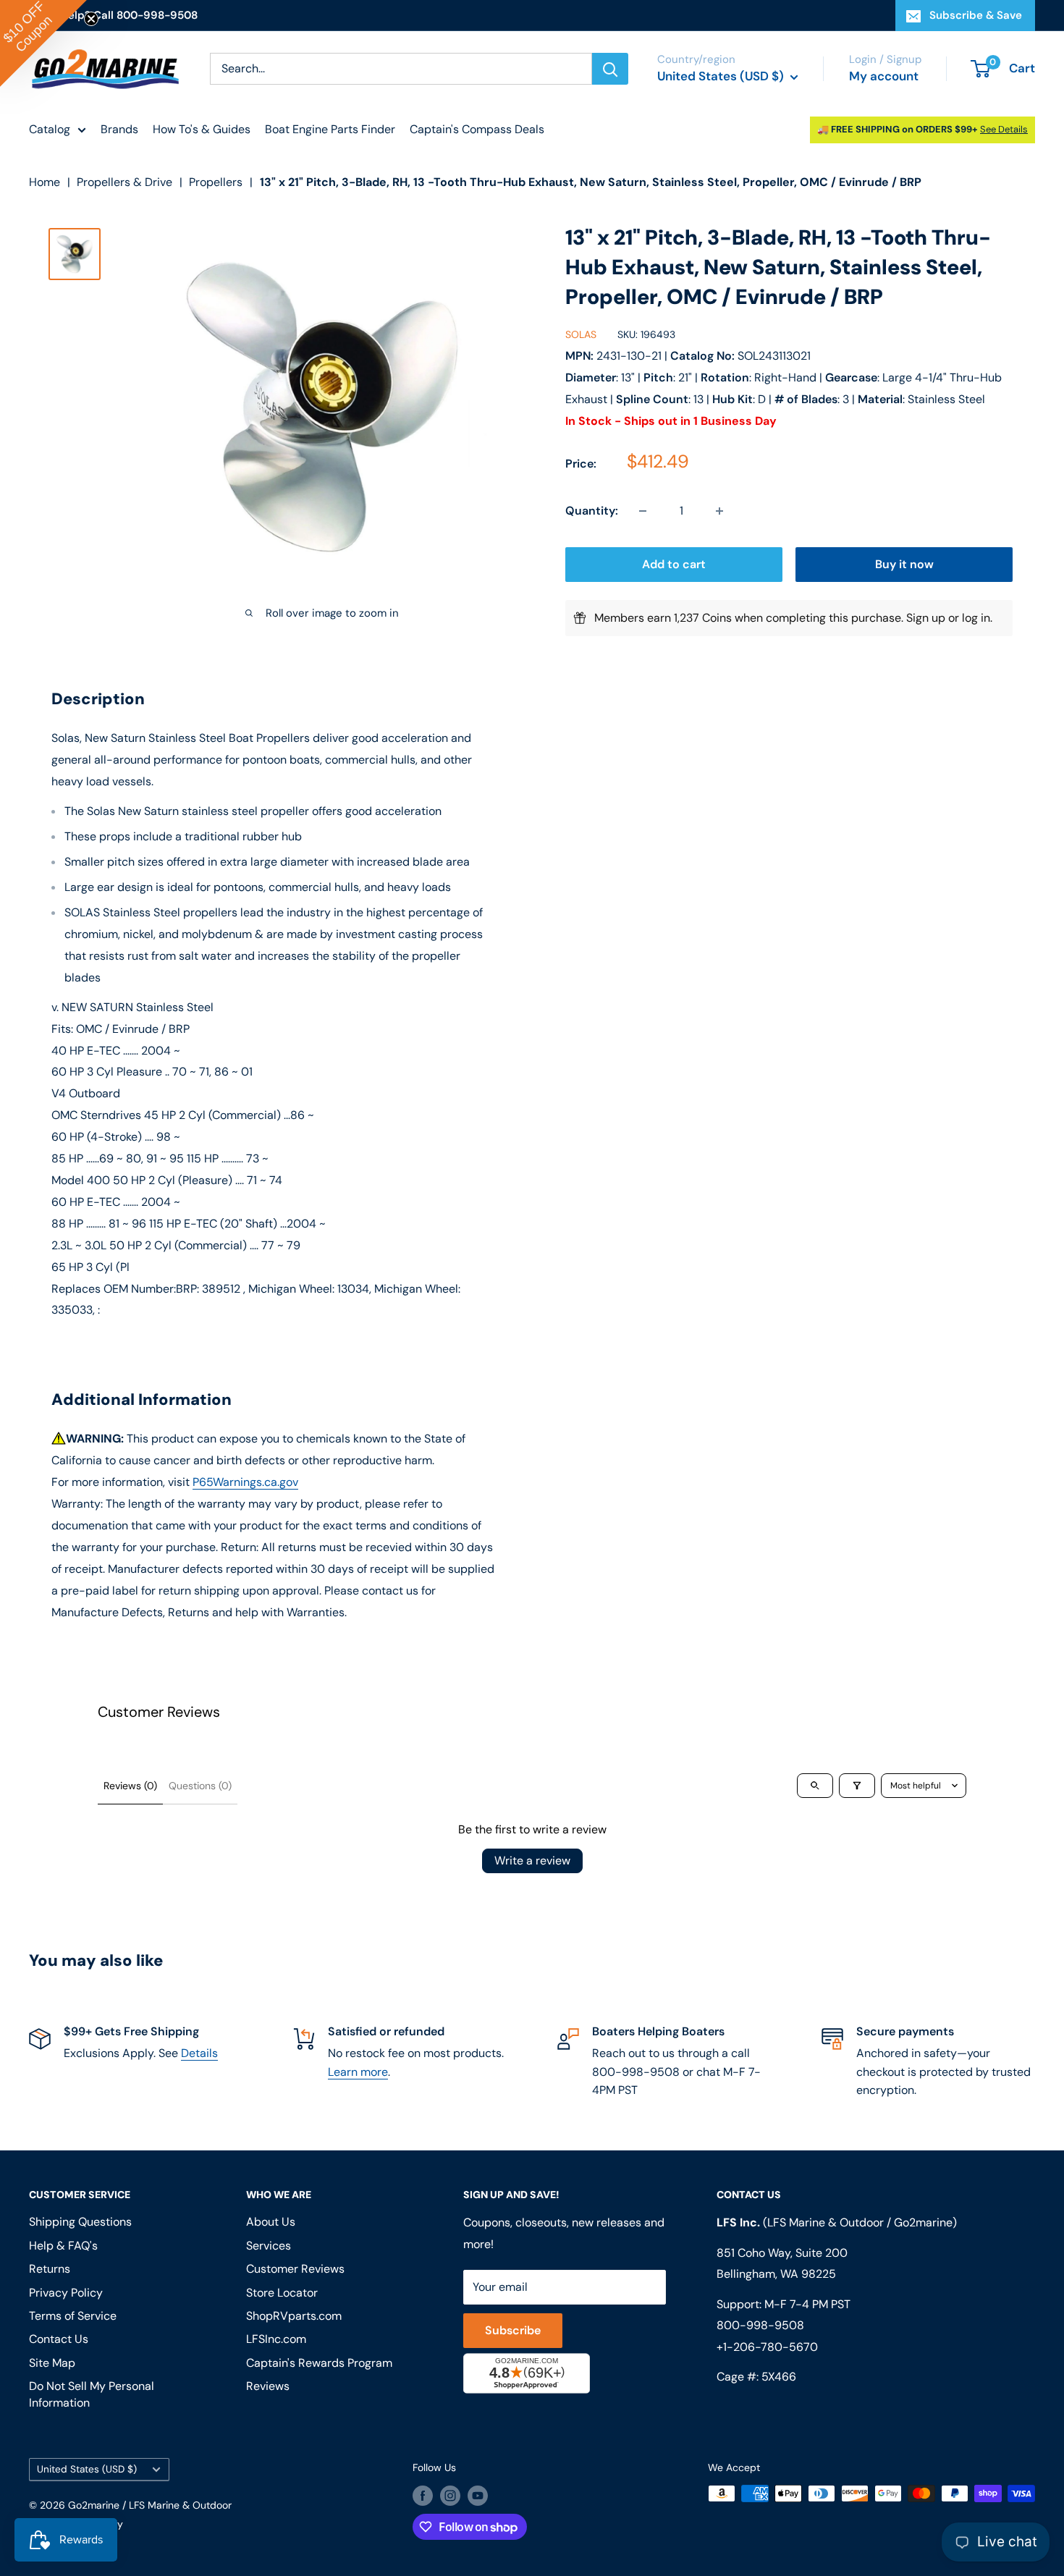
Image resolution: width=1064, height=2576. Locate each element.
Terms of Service (73, 2316)
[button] (43, 43)
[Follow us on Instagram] (450, 2495)
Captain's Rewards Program (319, 2363)
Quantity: (592, 511)
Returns (50, 2269)
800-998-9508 (760, 2325)
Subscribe (513, 2330)
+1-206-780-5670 (767, 2347)
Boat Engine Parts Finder (330, 129)
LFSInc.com (276, 2339)
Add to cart (674, 564)
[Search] (610, 69)
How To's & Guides (202, 129)
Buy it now (904, 564)
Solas (581, 335)
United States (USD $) (87, 2469)
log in (976, 618)
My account (884, 76)
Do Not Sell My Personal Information (92, 2394)
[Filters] (857, 1786)
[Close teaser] (91, 19)
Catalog (50, 129)
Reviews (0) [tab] (130, 1786)
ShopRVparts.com (294, 2316)
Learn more (358, 2072)
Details (199, 2053)
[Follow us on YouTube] (478, 2495)
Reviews (268, 2386)
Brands (119, 129)
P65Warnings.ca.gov (245, 1482)
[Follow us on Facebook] (423, 2495)
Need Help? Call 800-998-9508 (113, 15)
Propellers (216, 182)
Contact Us (59, 2339)
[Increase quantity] (719, 511)
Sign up (926, 618)
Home (45, 182)
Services (269, 2246)
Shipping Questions (80, 2222)
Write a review (532, 1861)
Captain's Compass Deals (477, 129)
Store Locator (282, 2293)
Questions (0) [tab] (200, 1786)
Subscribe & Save (976, 15)
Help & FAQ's (63, 2246)
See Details (1004, 129)
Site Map (52, 2363)
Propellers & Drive (124, 182)
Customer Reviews (295, 2269)
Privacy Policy (66, 2293)
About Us (271, 2222)
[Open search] (815, 1786)
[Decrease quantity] (643, 511)
